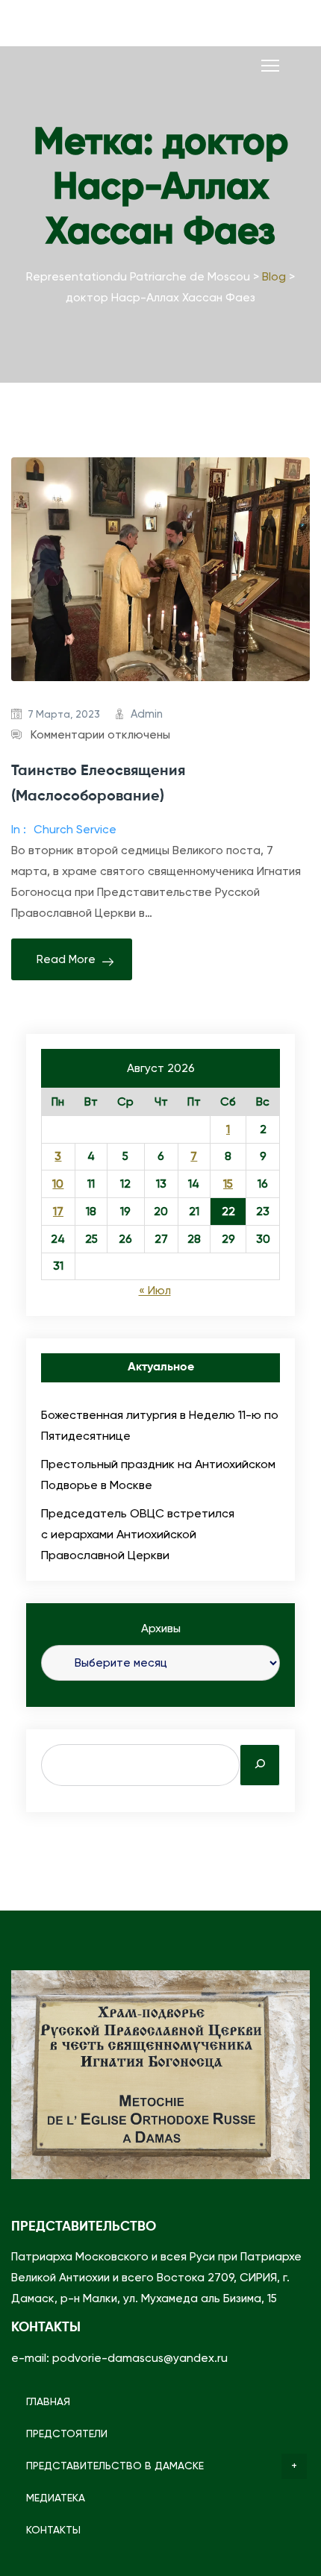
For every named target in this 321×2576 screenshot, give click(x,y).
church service (75, 830)
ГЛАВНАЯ (48, 2401)
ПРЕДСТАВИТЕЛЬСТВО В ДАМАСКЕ (115, 2466)
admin (147, 714)
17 (58, 1212)
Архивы (161, 1629)
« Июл (155, 1291)
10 (58, 1184)
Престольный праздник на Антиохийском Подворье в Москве (158, 1475)
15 (228, 1184)
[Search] (260, 1765)
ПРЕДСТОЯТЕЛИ (67, 2434)
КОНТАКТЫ (53, 2530)
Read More (66, 959)
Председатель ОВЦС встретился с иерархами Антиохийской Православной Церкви (138, 1534)
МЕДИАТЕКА (56, 2498)
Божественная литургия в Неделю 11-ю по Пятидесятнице (160, 1425)
